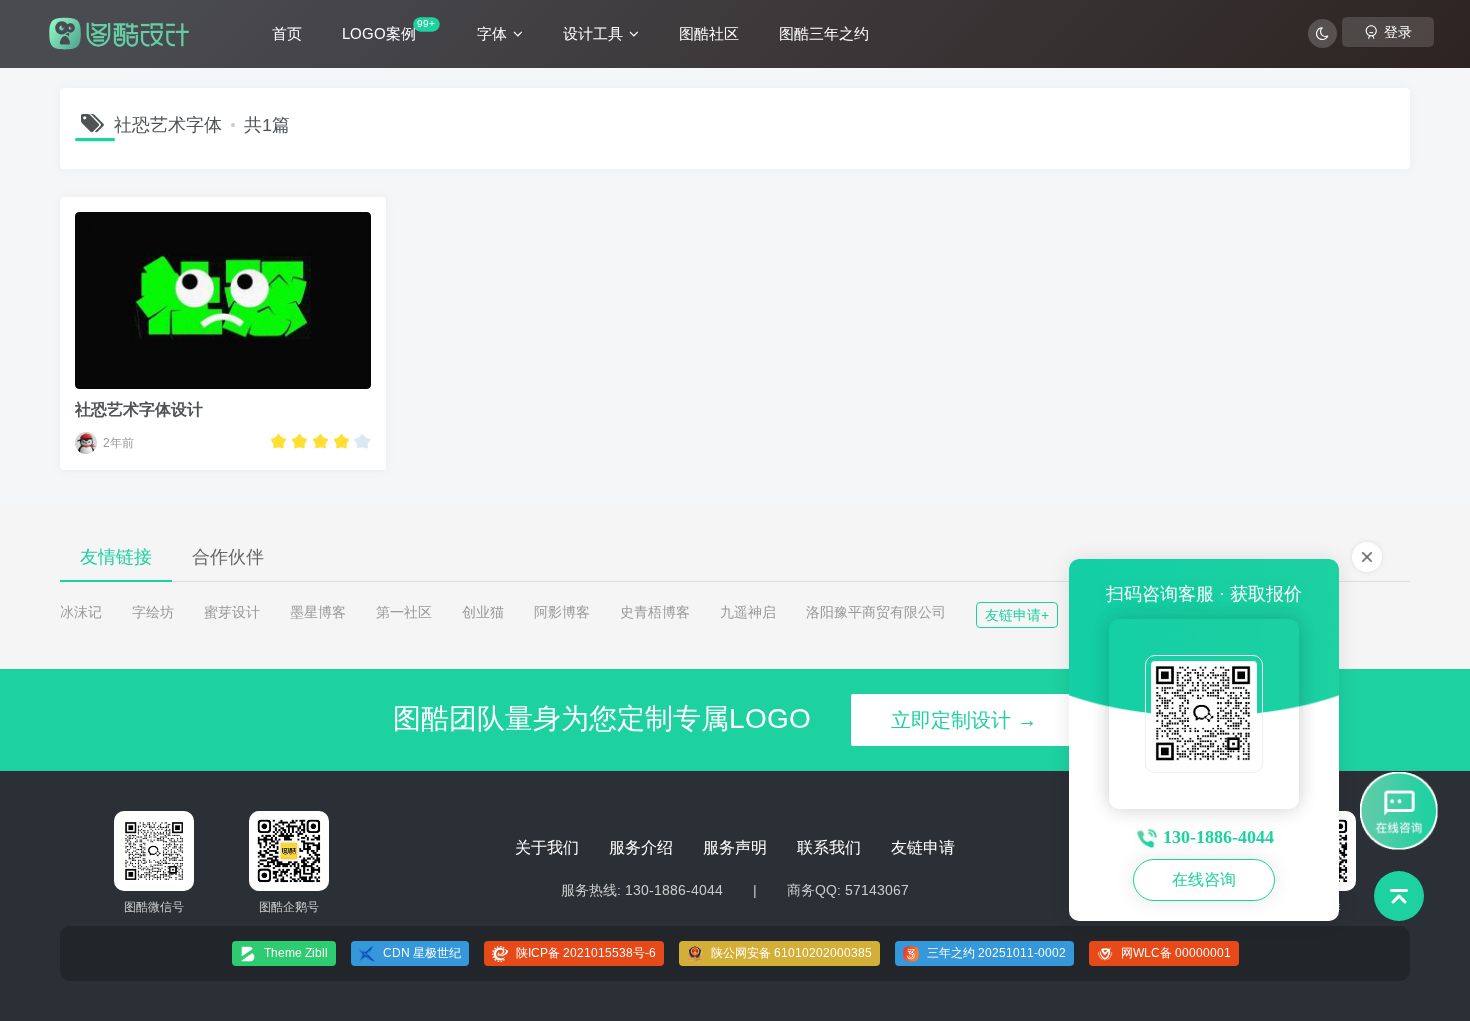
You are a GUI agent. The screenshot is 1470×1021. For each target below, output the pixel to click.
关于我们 (547, 847)
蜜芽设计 (232, 612)
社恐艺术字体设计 (139, 409)
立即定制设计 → (964, 720)
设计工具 (593, 33)
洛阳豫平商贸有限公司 (876, 612)
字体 (492, 33)
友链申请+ (1017, 615)
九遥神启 (748, 612)
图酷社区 (709, 33)
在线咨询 (1204, 879)
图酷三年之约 (824, 33)
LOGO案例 (388, 30)
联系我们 (829, 847)
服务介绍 (641, 847)
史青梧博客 (655, 612)
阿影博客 (562, 612)
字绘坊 (153, 612)
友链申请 (923, 847)
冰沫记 (81, 612)
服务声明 (735, 847)
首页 (287, 33)
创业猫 (483, 612)
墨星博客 (318, 612)
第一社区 (404, 612)
